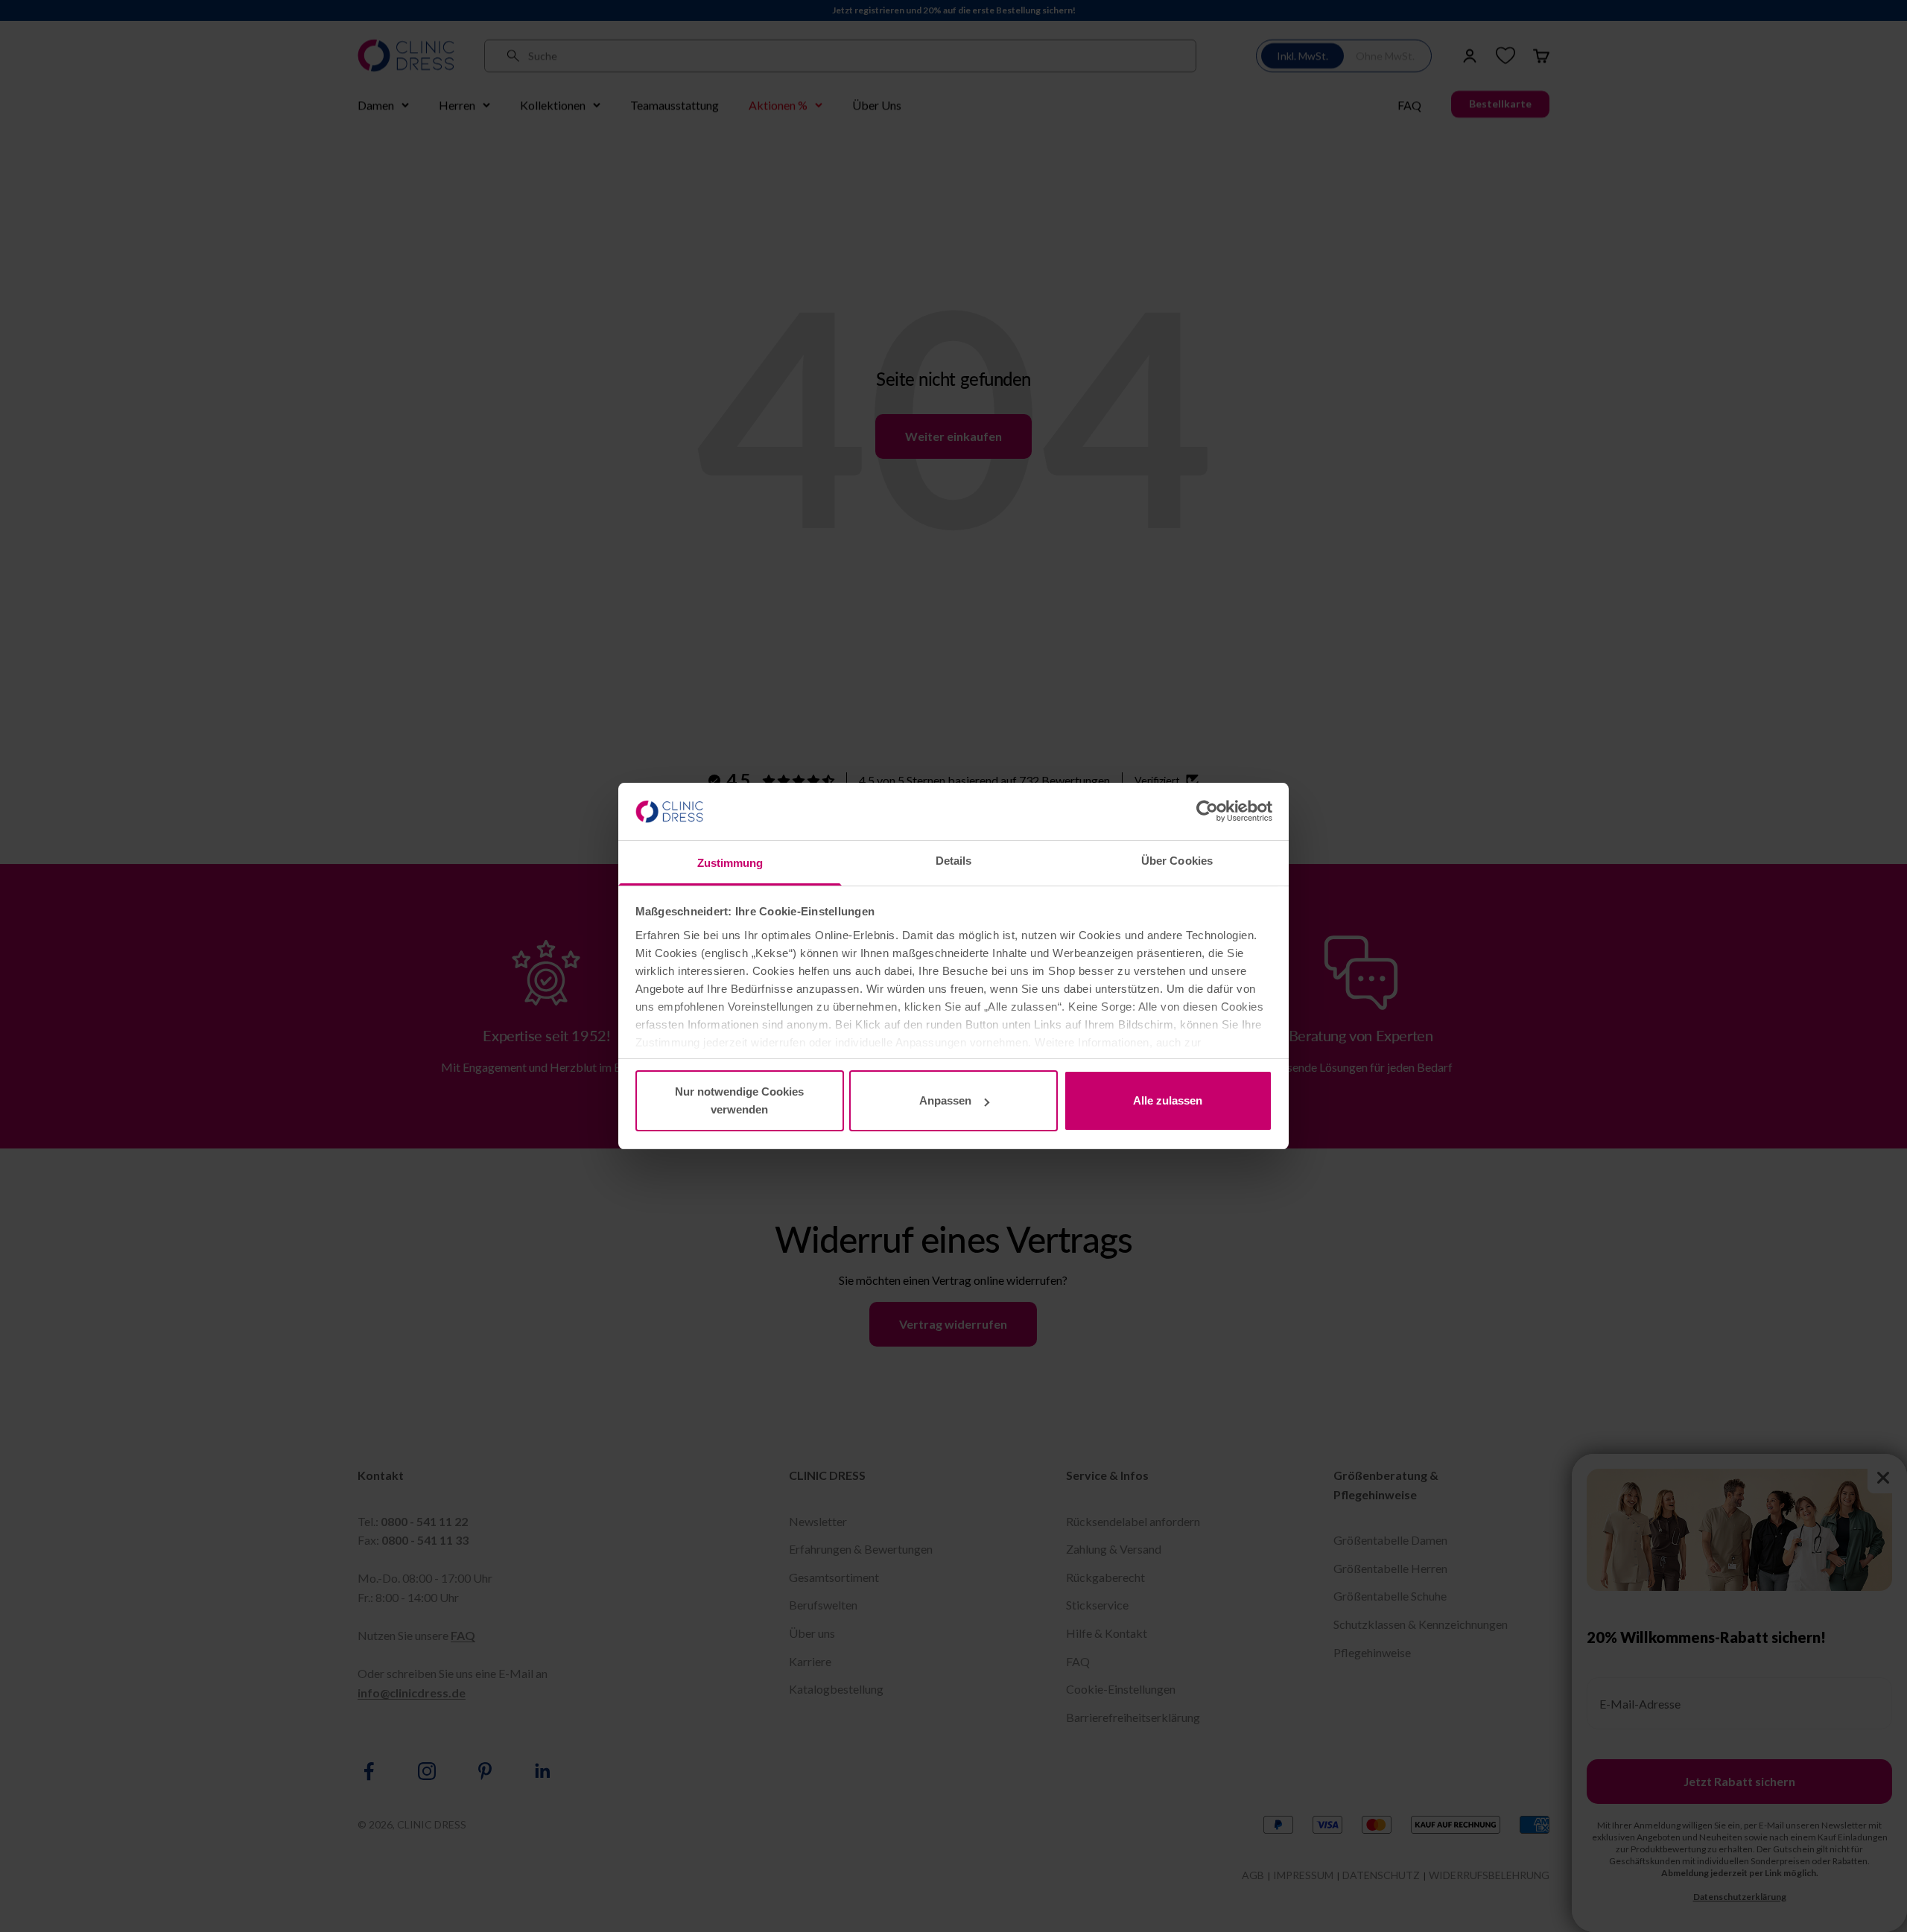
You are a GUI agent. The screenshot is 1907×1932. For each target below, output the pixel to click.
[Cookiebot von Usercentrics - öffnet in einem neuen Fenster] (1207, 811)
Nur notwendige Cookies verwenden (739, 1100)
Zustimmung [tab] (730, 863)
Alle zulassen (1168, 1100)
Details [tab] (954, 861)
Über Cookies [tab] (1177, 861)
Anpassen (945, 1100)
